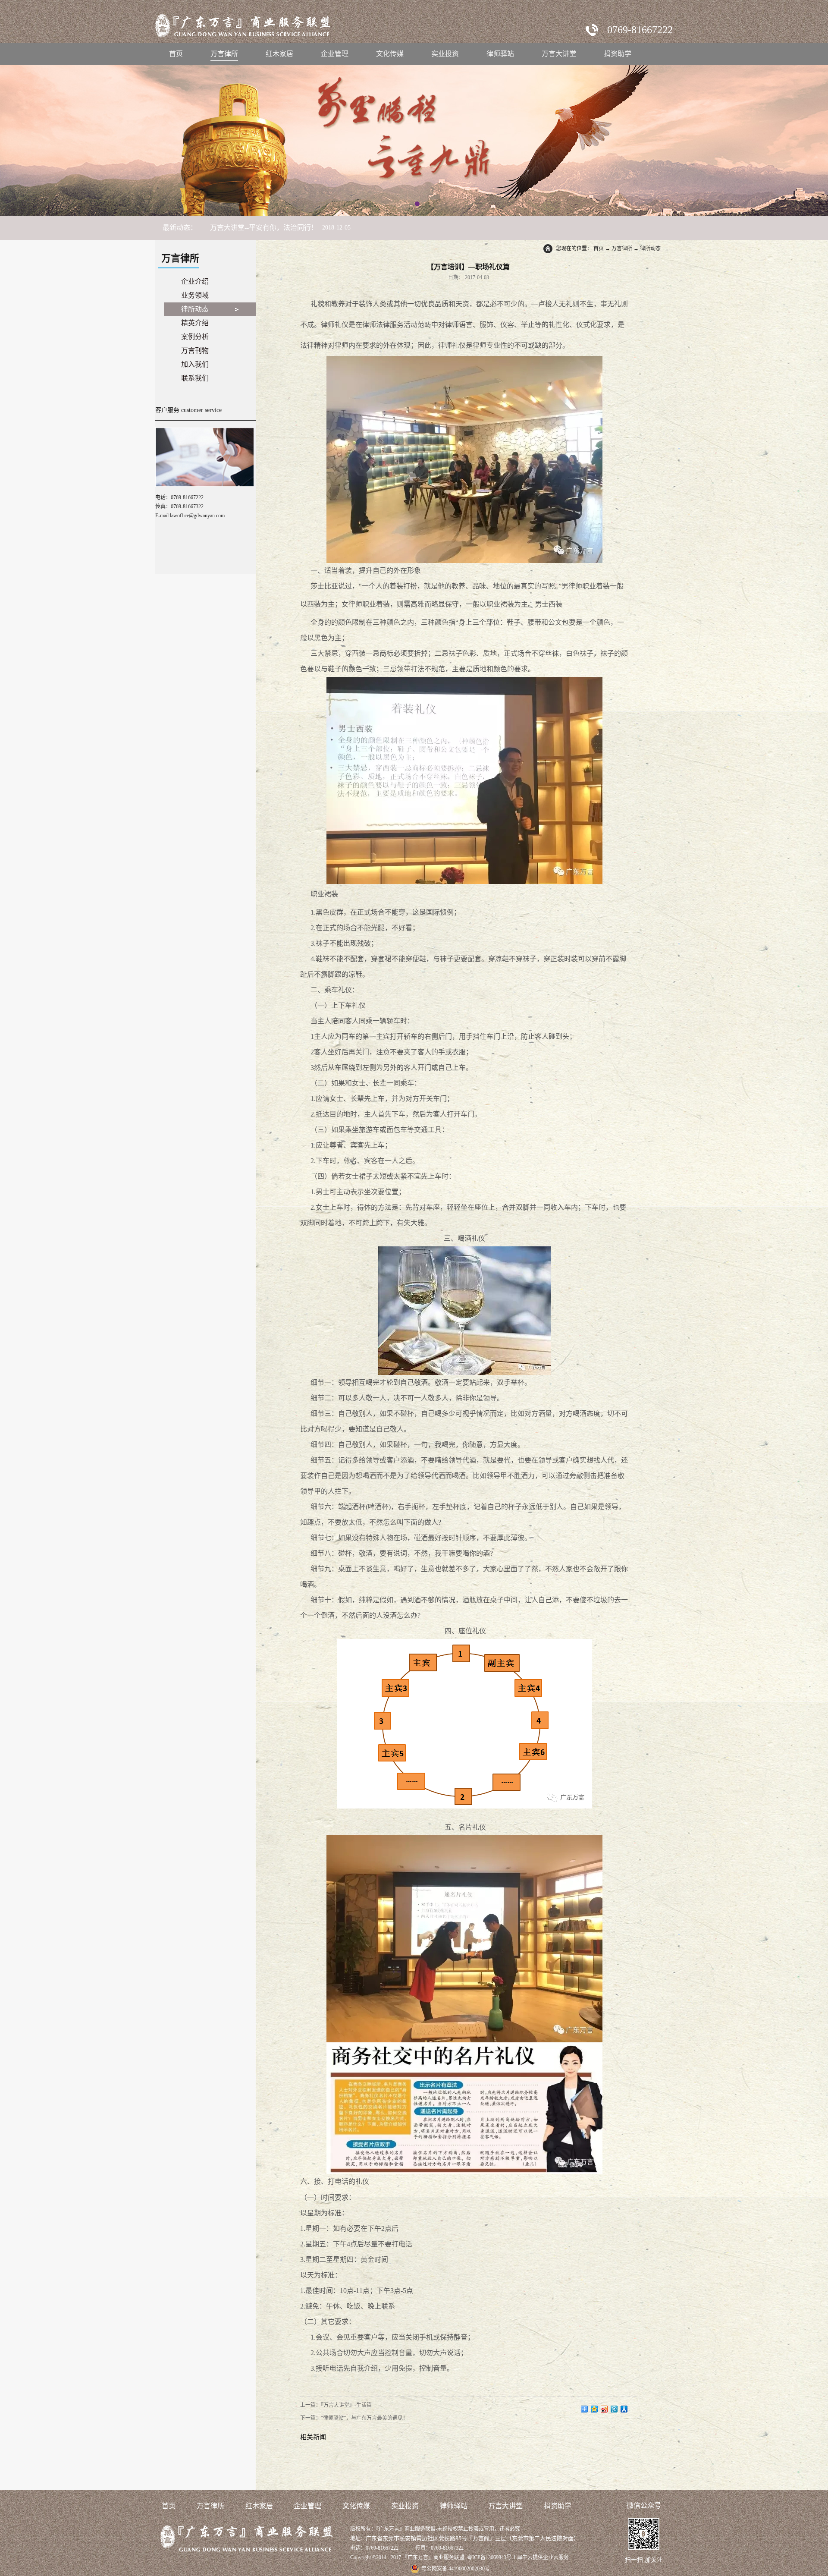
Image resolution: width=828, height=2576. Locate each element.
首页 (176, 54)
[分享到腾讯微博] (614, 2409)
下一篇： (354, 2418)
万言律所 (622, 248)
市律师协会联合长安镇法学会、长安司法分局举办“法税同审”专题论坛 (317, 228)
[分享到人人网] (624, 2409)
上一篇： (336, 2405)
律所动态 (650, 248)
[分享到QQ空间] (594, 2409)
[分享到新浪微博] (604, 2409)
